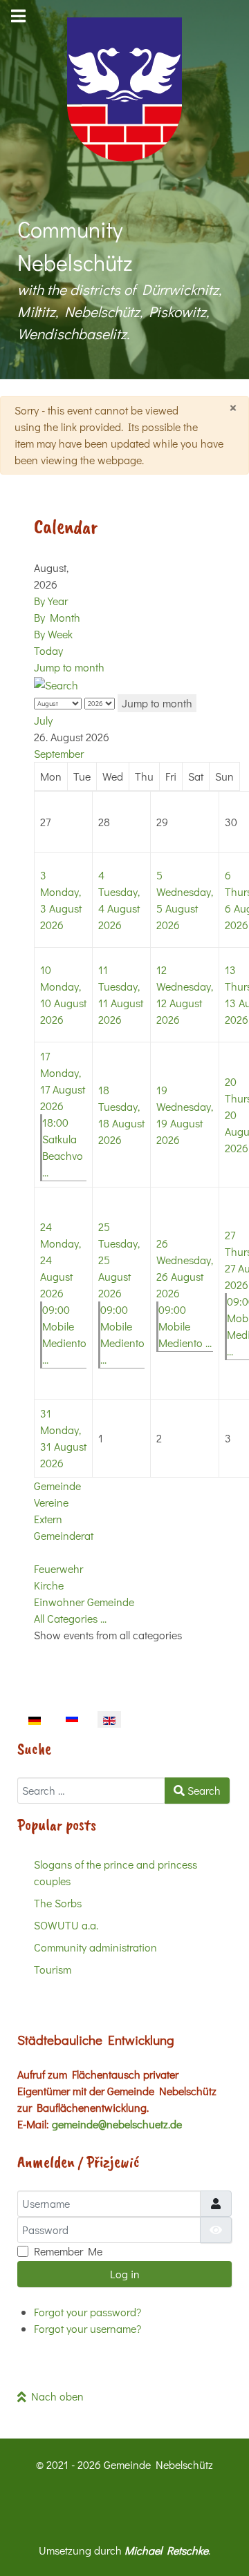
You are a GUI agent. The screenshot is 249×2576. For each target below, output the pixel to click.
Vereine (51, 1502)
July (43, 720)
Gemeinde (57, 1486)
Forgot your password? (87, 2312)
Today (48, 650)
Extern (48, 1519)
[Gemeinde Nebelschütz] (124, 89)
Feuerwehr (58, 1568)
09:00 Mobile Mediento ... (185, 1326)
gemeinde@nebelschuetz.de (117, 2124)
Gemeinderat (64, 1535)
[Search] (56, 684)
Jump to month (69, 667)
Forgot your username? (87, 2328)
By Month (57, 617)
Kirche (49, 1585)
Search (203, 1790)
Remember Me (68, 2251)
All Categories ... (70, 1618)
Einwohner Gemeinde (84, 1602)
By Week (53, 634)
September (59, 753)
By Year (51, 601)
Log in (125, 2274)
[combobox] (91, 1791)
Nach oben (55, 2396)
